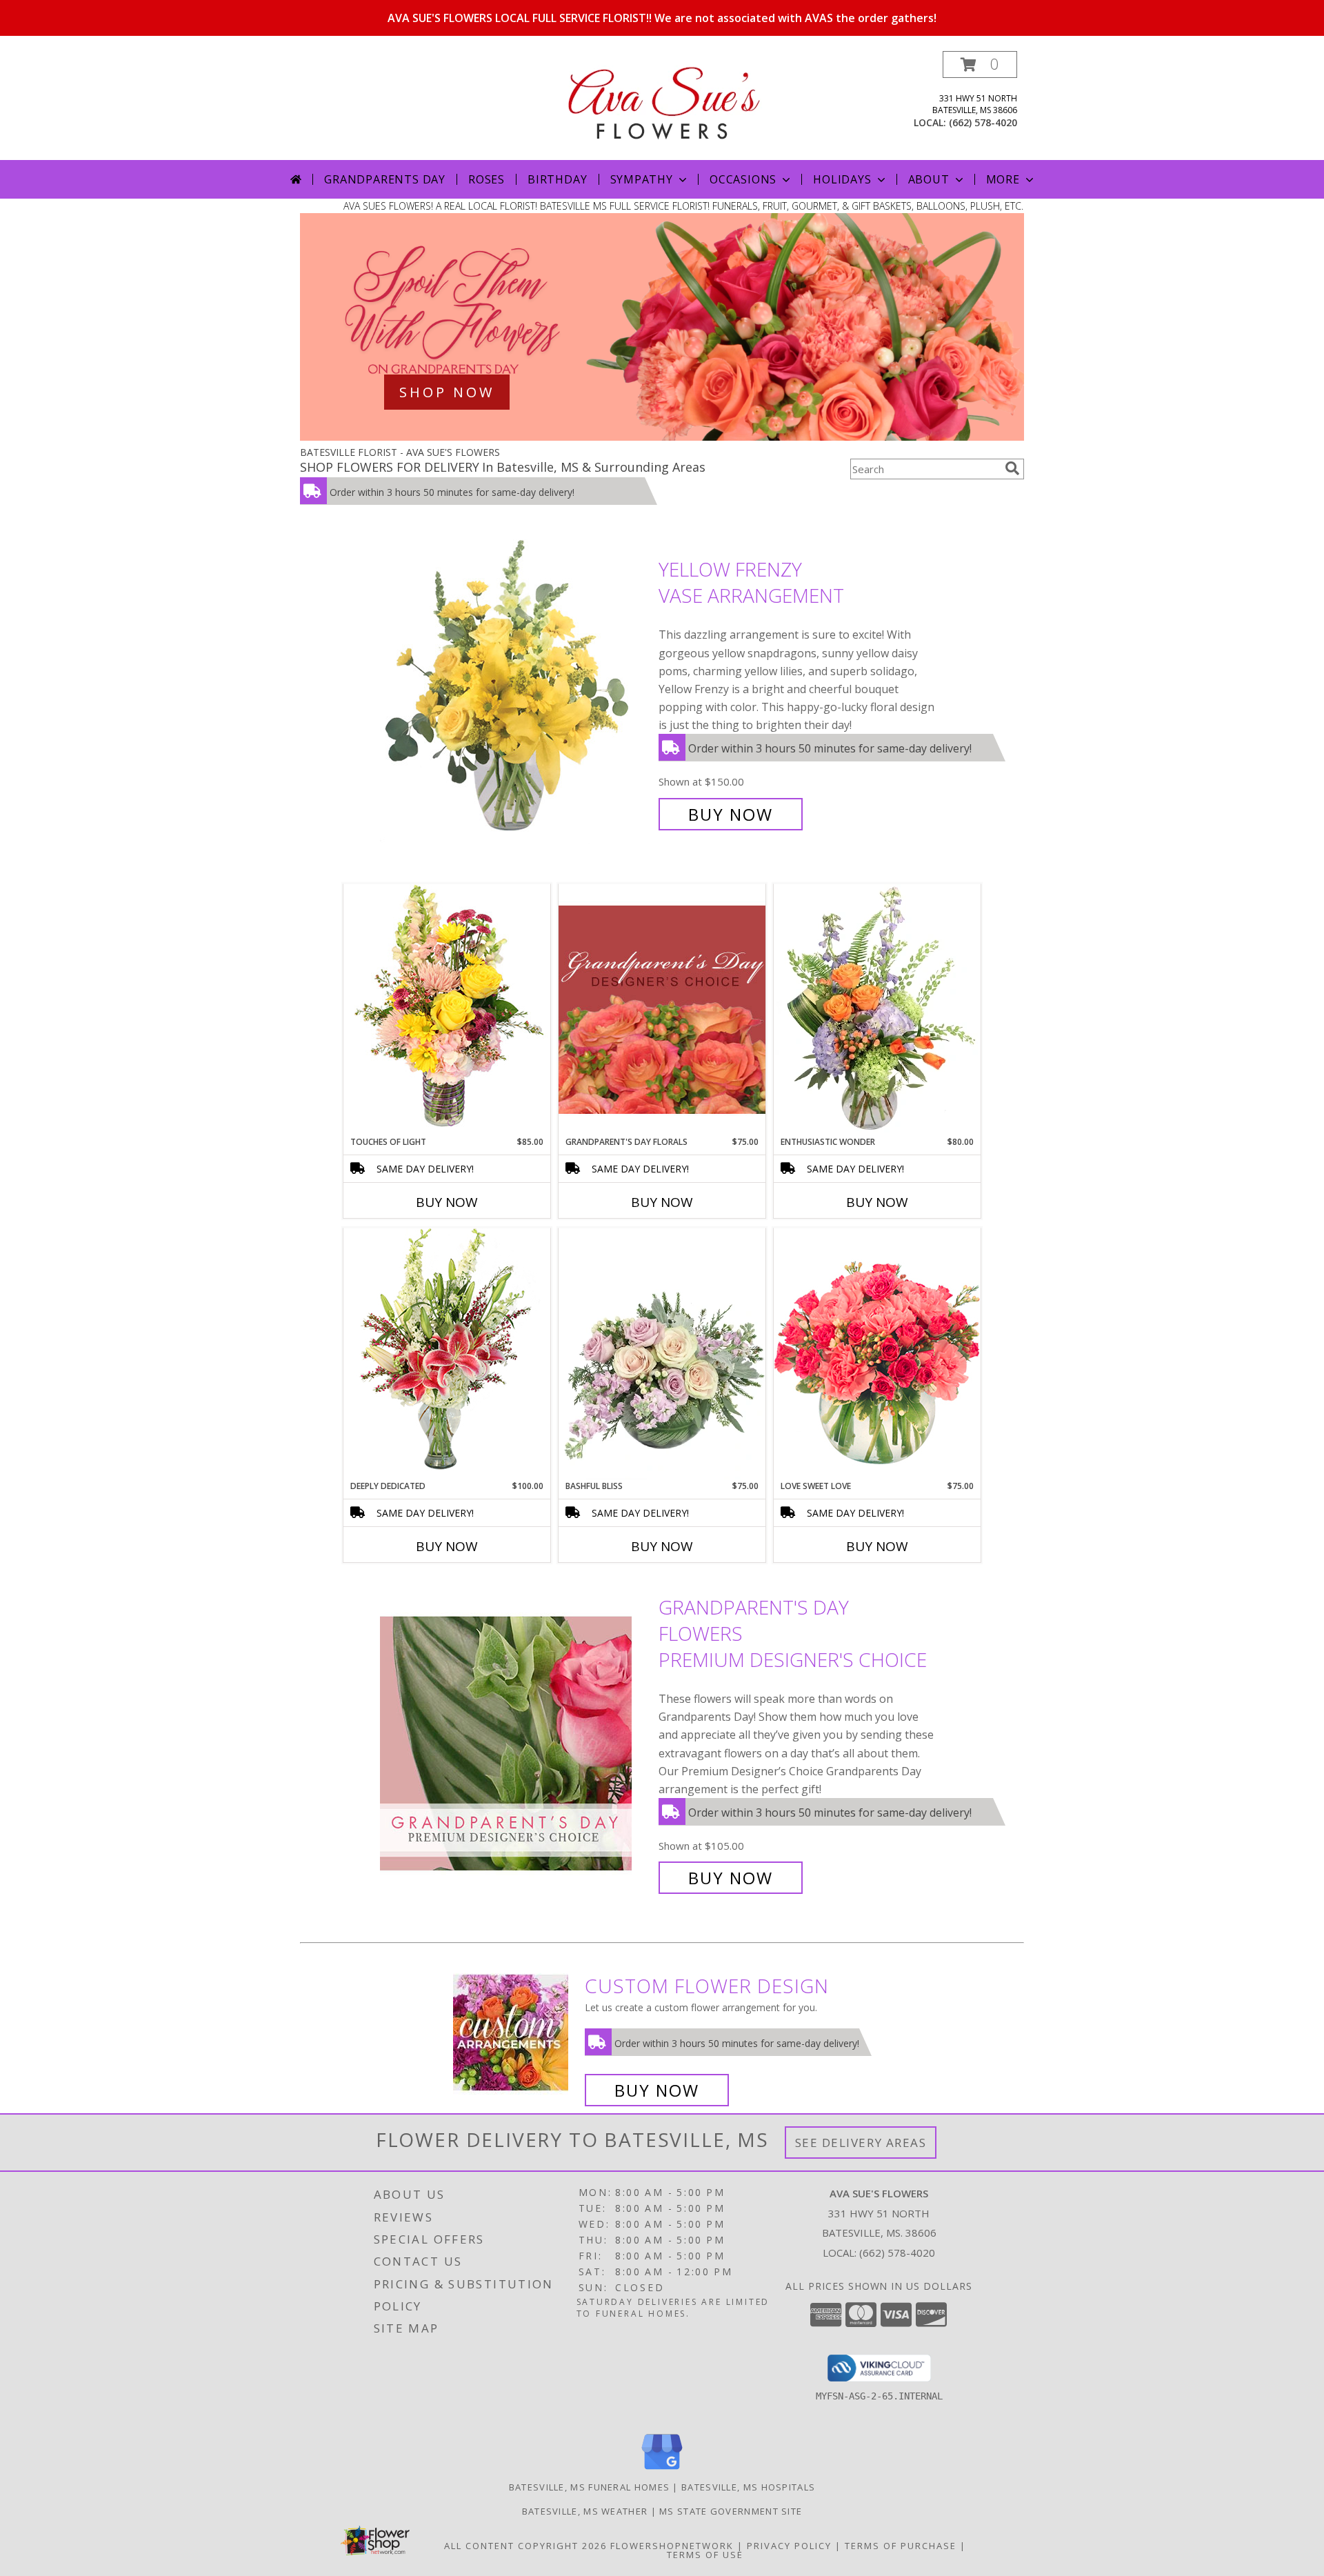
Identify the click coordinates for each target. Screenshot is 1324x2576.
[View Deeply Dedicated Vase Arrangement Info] (447, 1354)
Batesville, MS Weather (585, 2511)
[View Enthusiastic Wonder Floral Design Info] (877, 1010)
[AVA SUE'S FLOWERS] (662, 98)
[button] (980, 64)
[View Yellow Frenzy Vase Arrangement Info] (516, 692)
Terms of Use (705, 2555)
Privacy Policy (789, 2546)
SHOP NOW (447, 392)
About (929, 179)
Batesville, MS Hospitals (748, 2487)
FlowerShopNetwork (672, 2546)
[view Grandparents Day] (662, 437)
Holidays (842, 179)
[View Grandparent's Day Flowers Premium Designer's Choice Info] (516, 1743)
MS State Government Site (731, 2511)
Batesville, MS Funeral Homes (589, 2487)
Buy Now (731, 814)
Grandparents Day (385, 179)
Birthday (557, 179)
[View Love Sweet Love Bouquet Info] (877, 1354)
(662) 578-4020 (983, 122)
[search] (1012, 468)
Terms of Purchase (901, 2546)
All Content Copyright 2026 (525, 2546)
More (1003, 179)
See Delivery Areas (861, 2143)
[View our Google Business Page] (662, 2470)
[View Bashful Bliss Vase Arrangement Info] (662, 1354)
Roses (487, 179)
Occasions (743, 179)
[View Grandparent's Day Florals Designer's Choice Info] (662, 1009)
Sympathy (642, 179)
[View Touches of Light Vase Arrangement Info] (447, 1009)
